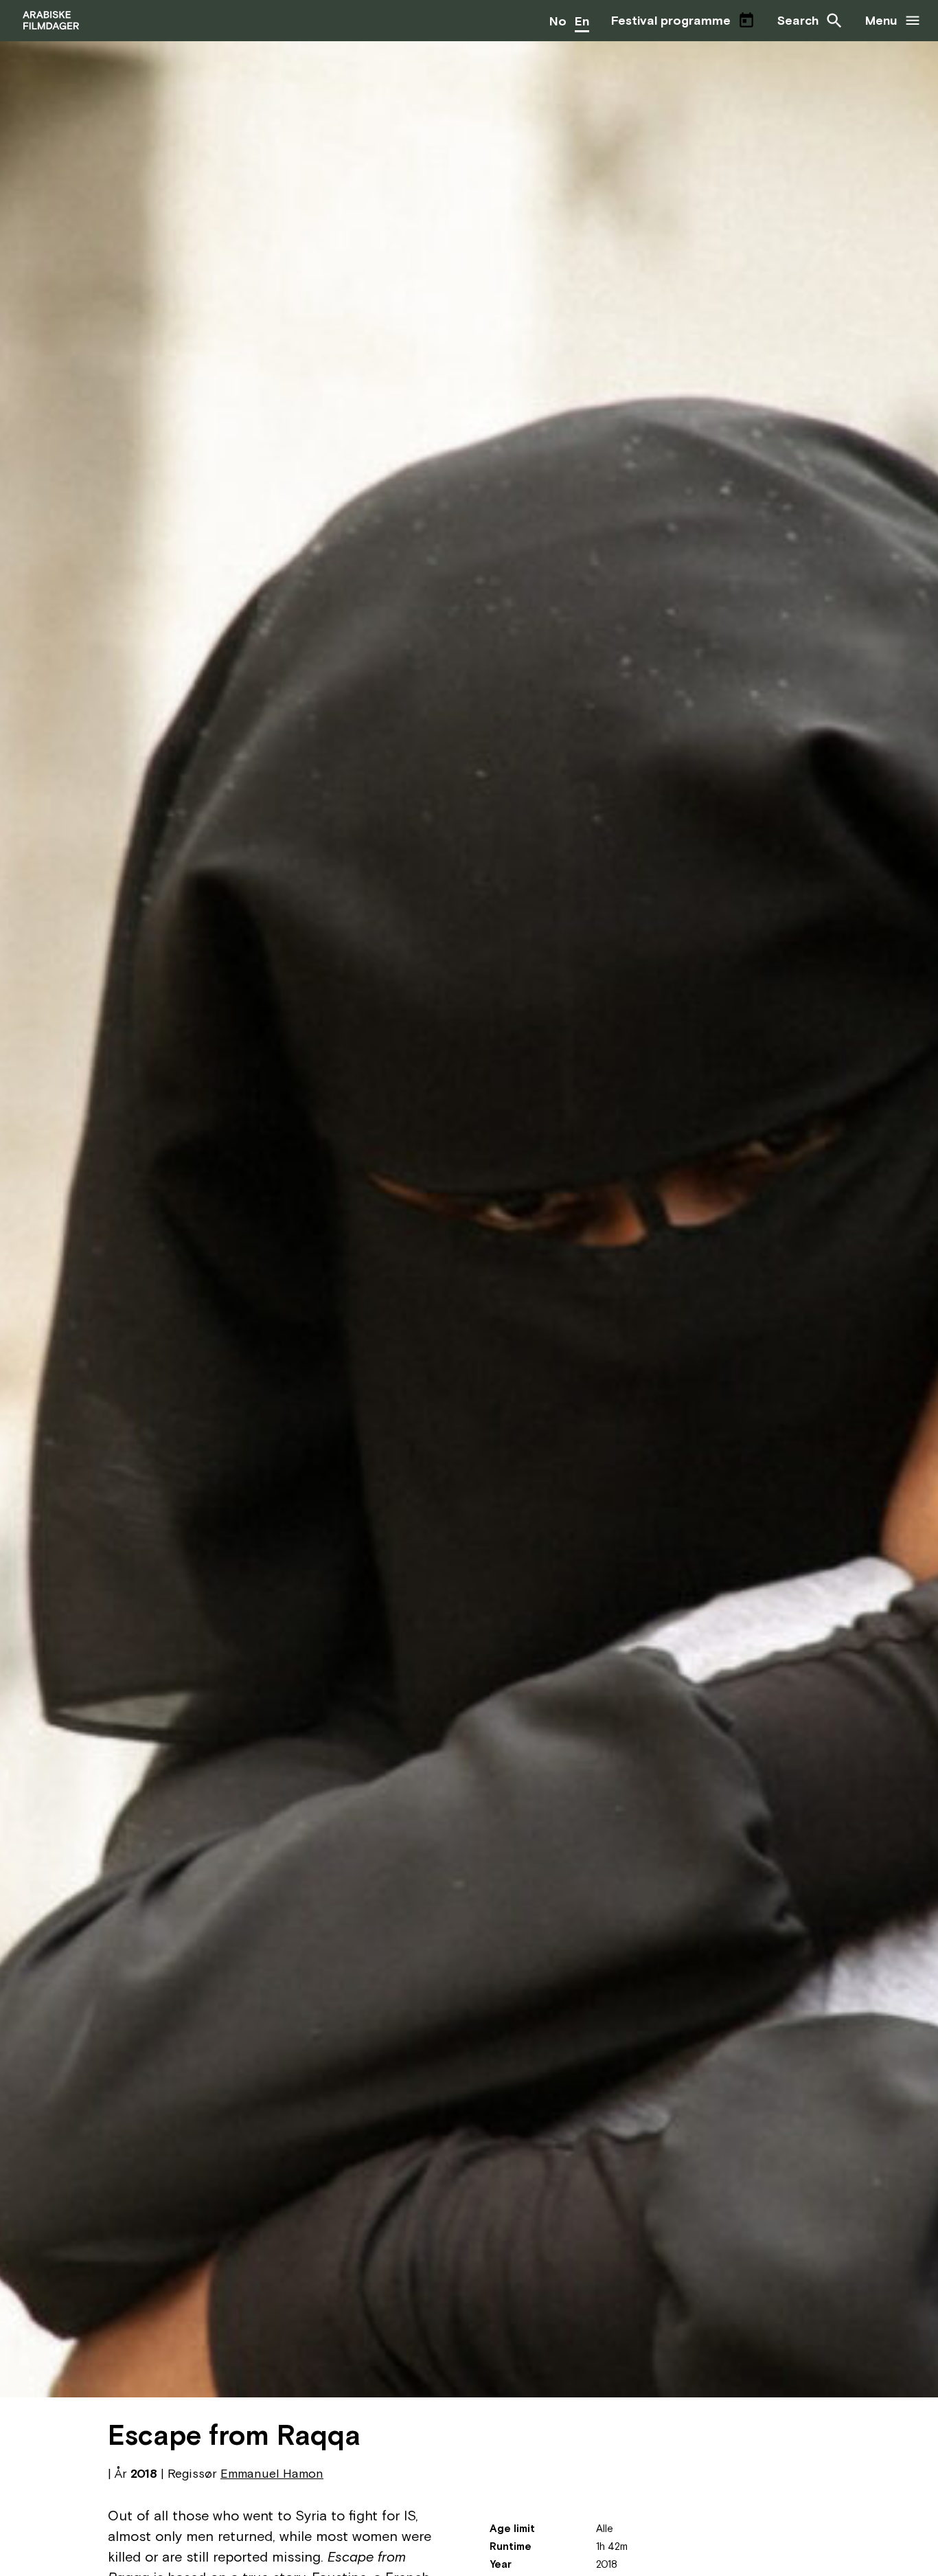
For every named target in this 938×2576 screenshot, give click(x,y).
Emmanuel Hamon (272, 2473)
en (582, 21)
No (558, 21)
